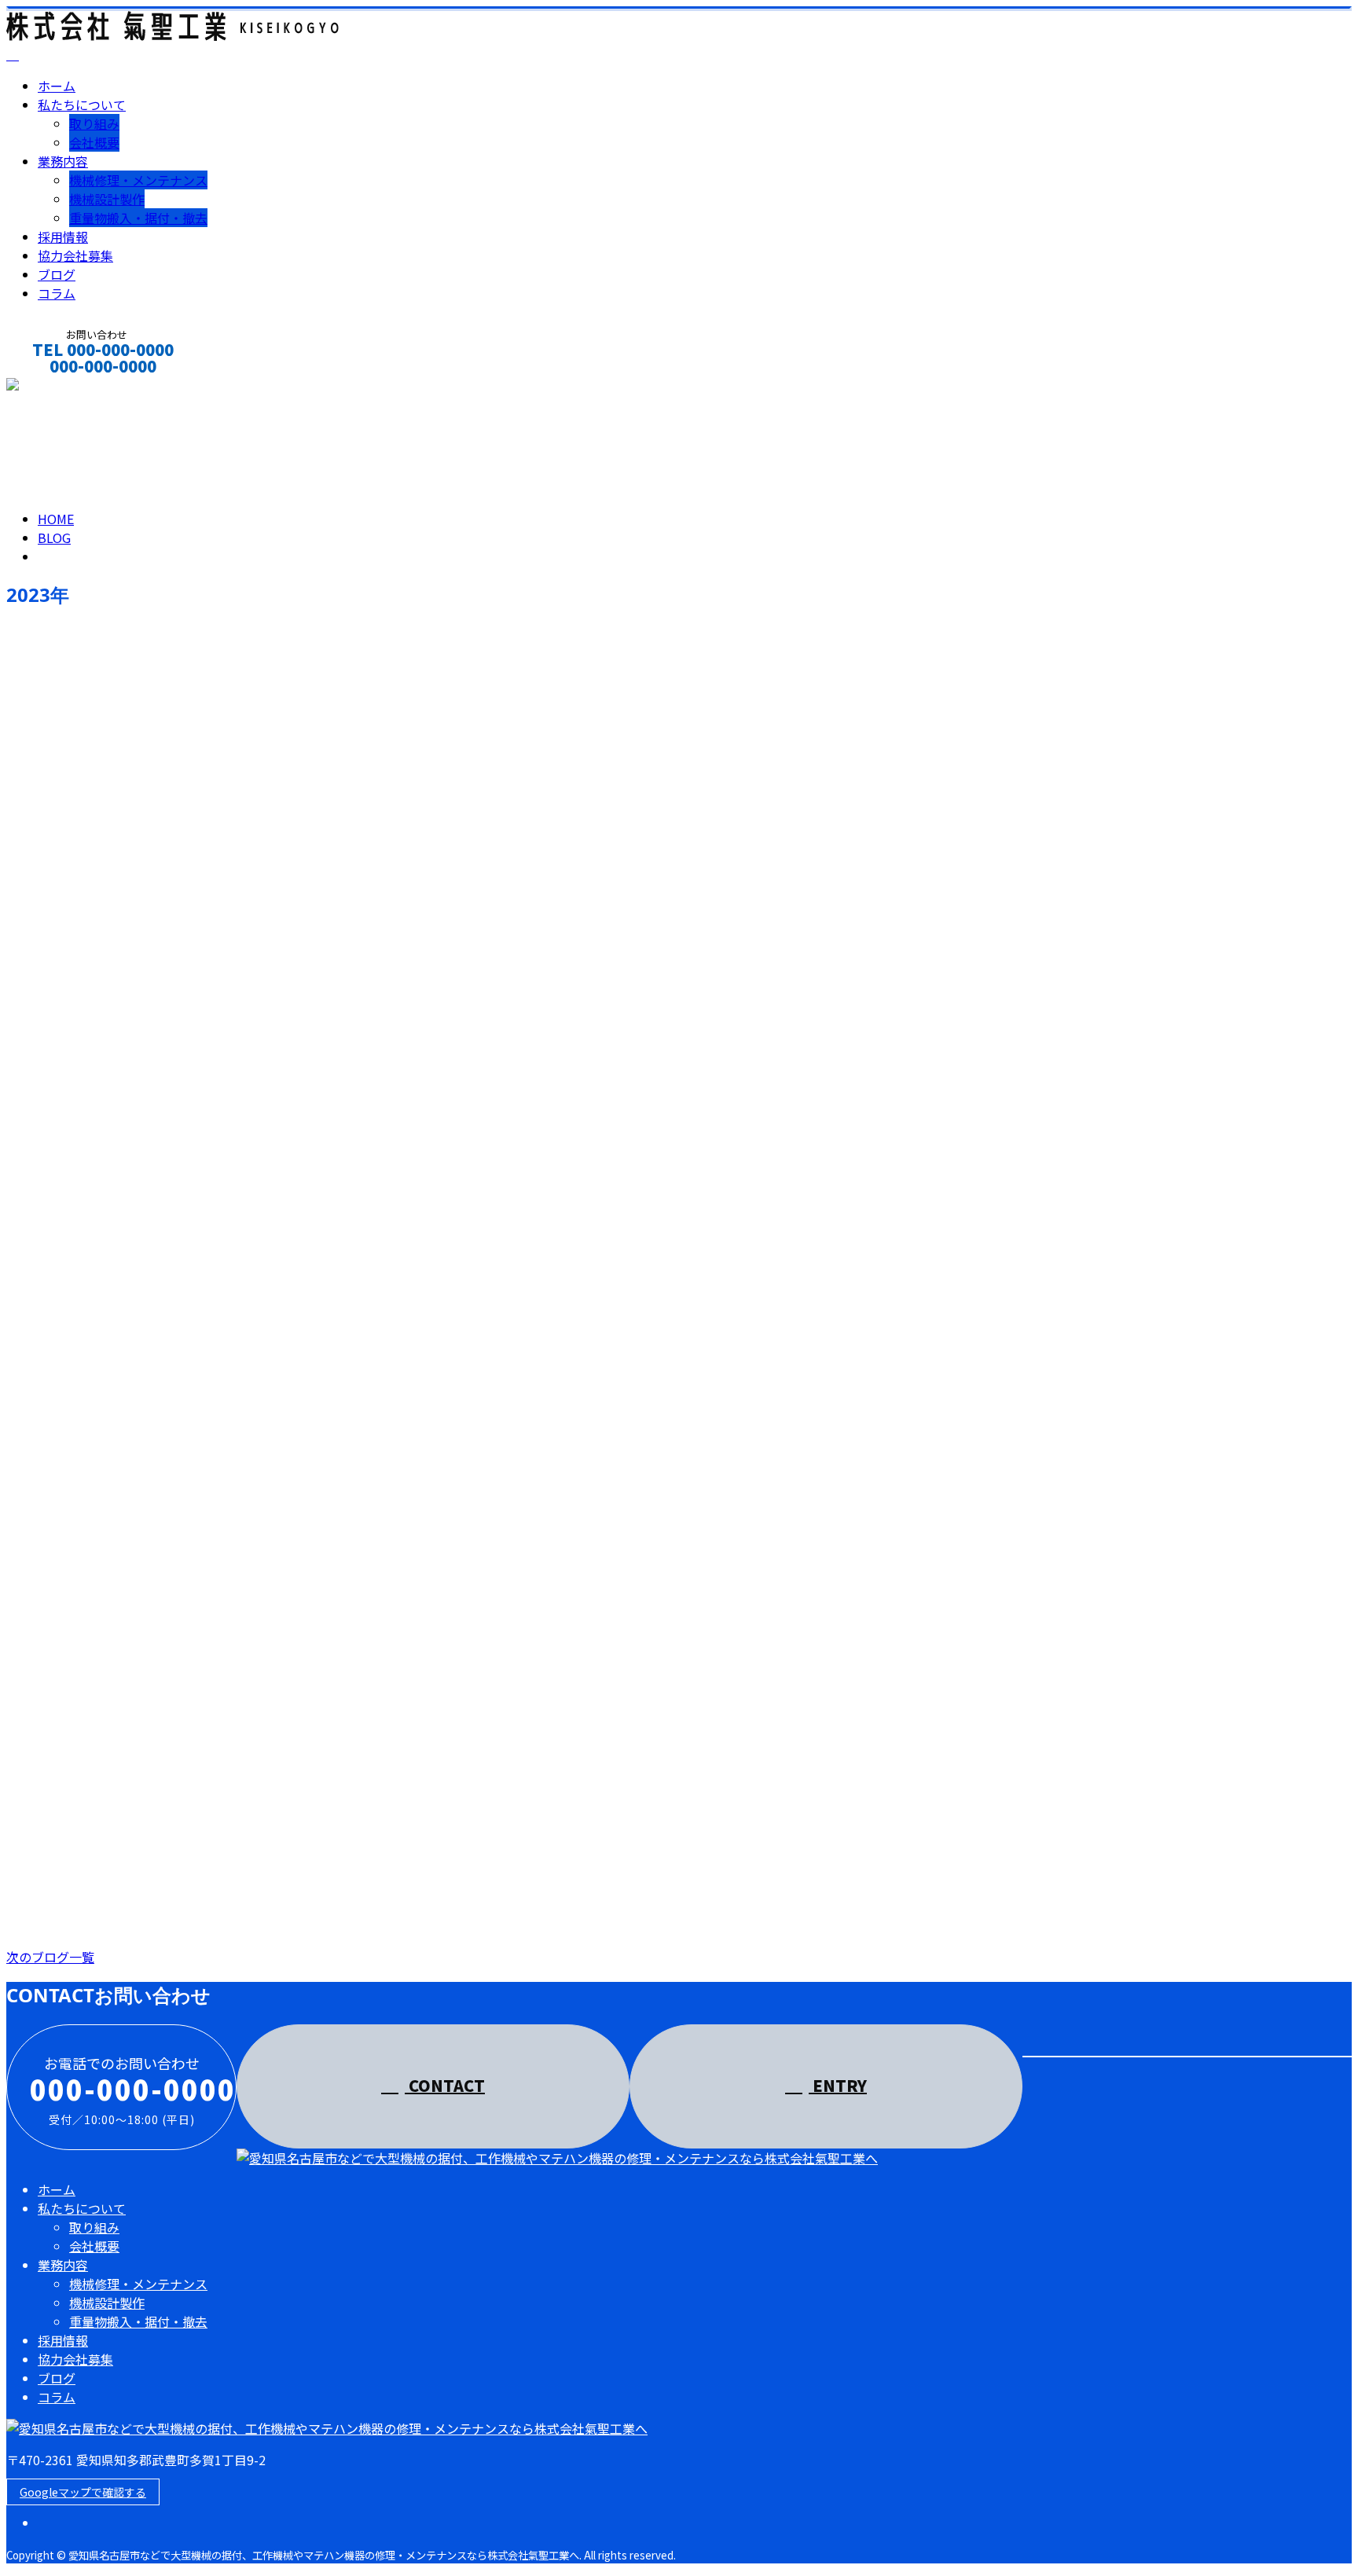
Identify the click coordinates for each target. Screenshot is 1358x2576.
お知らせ (94, 734)
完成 (21, 1726)
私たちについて (82, 105)
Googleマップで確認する (83, 2492)
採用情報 (63, 237)
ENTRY (838, 2085)
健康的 (29, 1594)
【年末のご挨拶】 (66, 668)
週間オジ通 (101, 999)
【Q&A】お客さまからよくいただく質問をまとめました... (200, 1461)
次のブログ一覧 (50, 1957)
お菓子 (29, 1196)
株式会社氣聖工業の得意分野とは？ (126, 1064)
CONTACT (61, 387)
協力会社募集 (75, 255)
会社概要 (94, 142)
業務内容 (63, 161)
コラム (57, 293)
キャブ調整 (44, 1329)
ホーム (57, 86)
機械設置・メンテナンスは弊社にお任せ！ (148, 800)
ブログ (57, 274)
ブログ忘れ (44, 932)
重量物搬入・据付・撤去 (138, 218)
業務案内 (94, 867)
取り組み (94, 123)
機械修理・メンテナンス (138, 180)
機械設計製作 (107, 199)
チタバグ (36, 1858)
